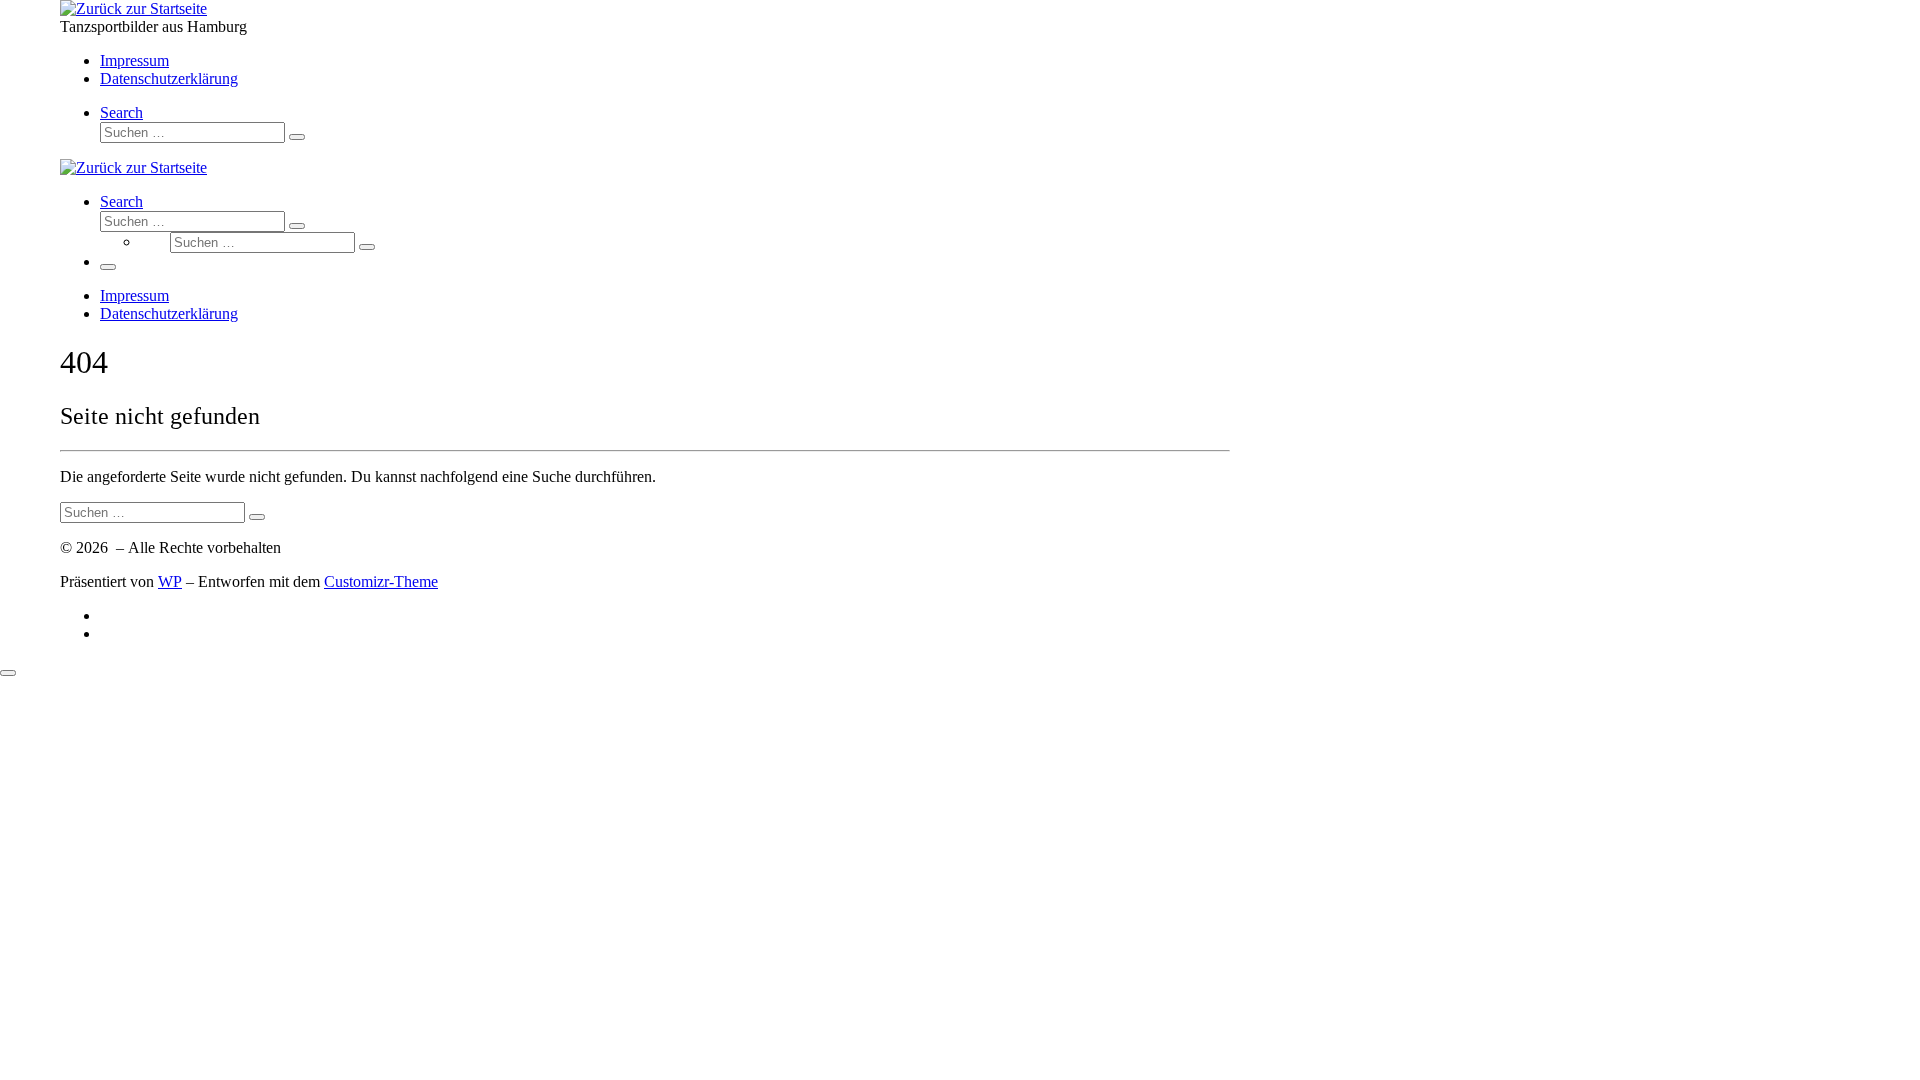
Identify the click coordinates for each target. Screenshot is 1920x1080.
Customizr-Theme (381, 581)
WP (170, 581)
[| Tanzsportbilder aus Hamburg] (133, 8)
